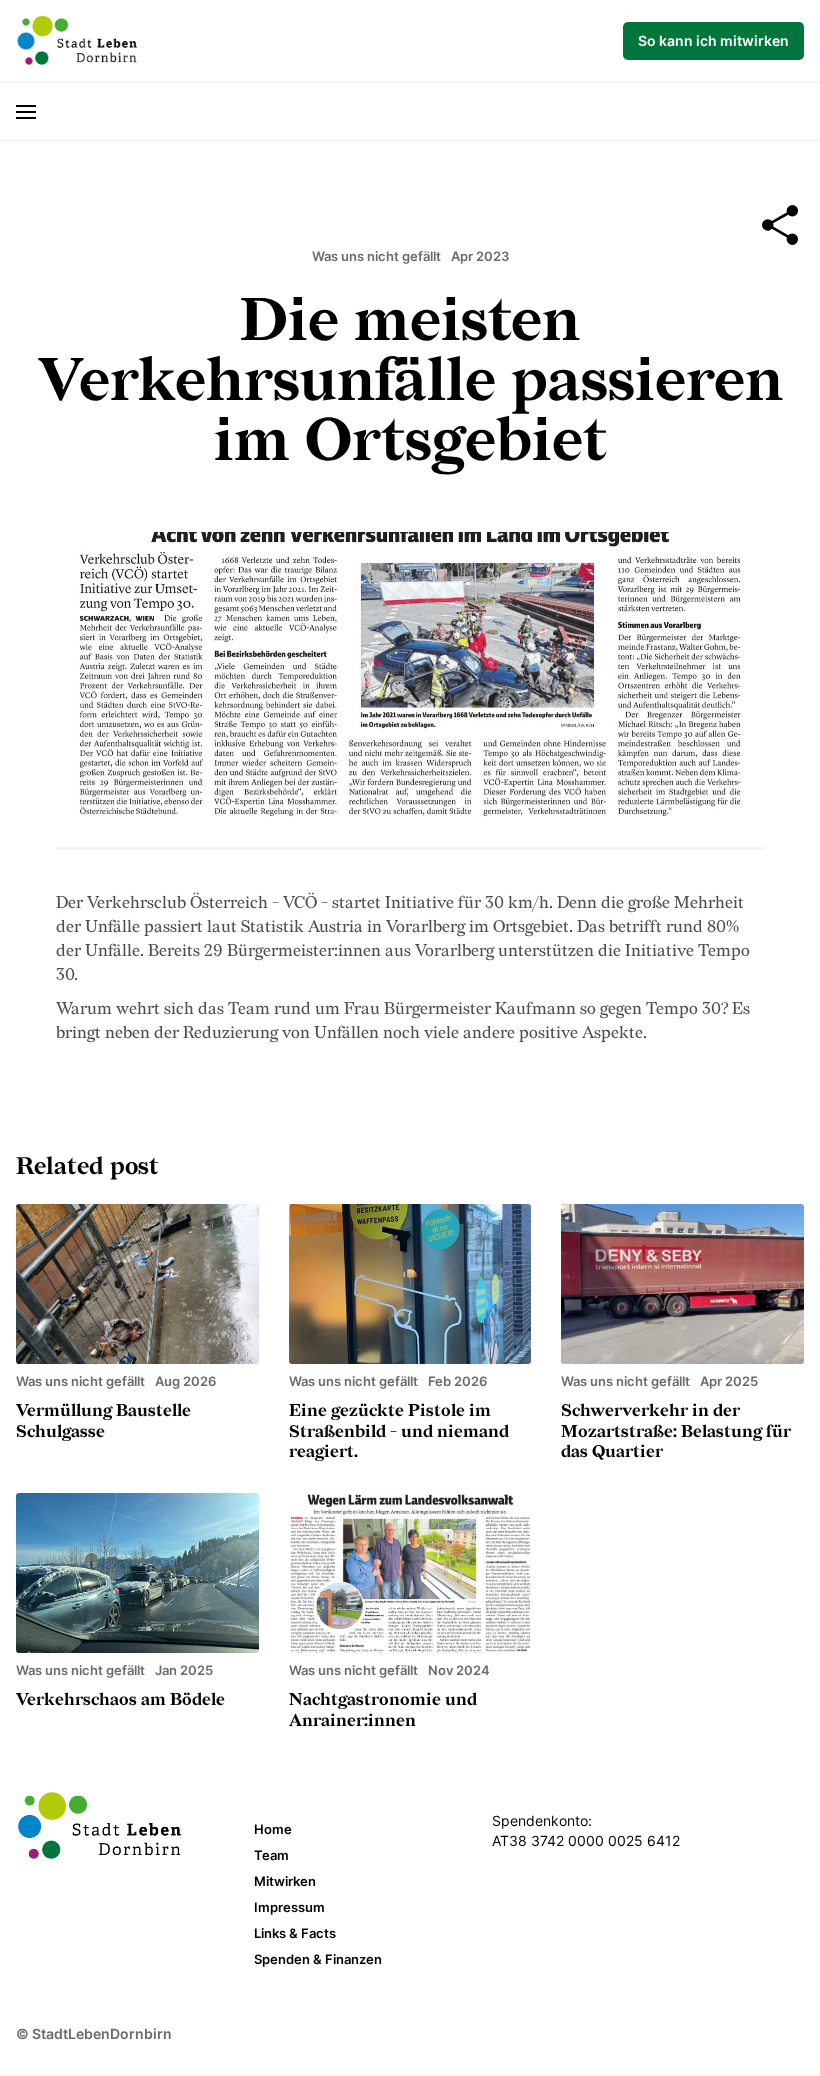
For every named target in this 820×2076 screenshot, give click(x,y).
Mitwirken (285, 1881)
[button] (35, 111)
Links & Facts (295, 1933)
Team (271, 1855)
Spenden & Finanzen (318, 1959)
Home (273, 1829)
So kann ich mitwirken (713, 40)
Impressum (289, 1907)
